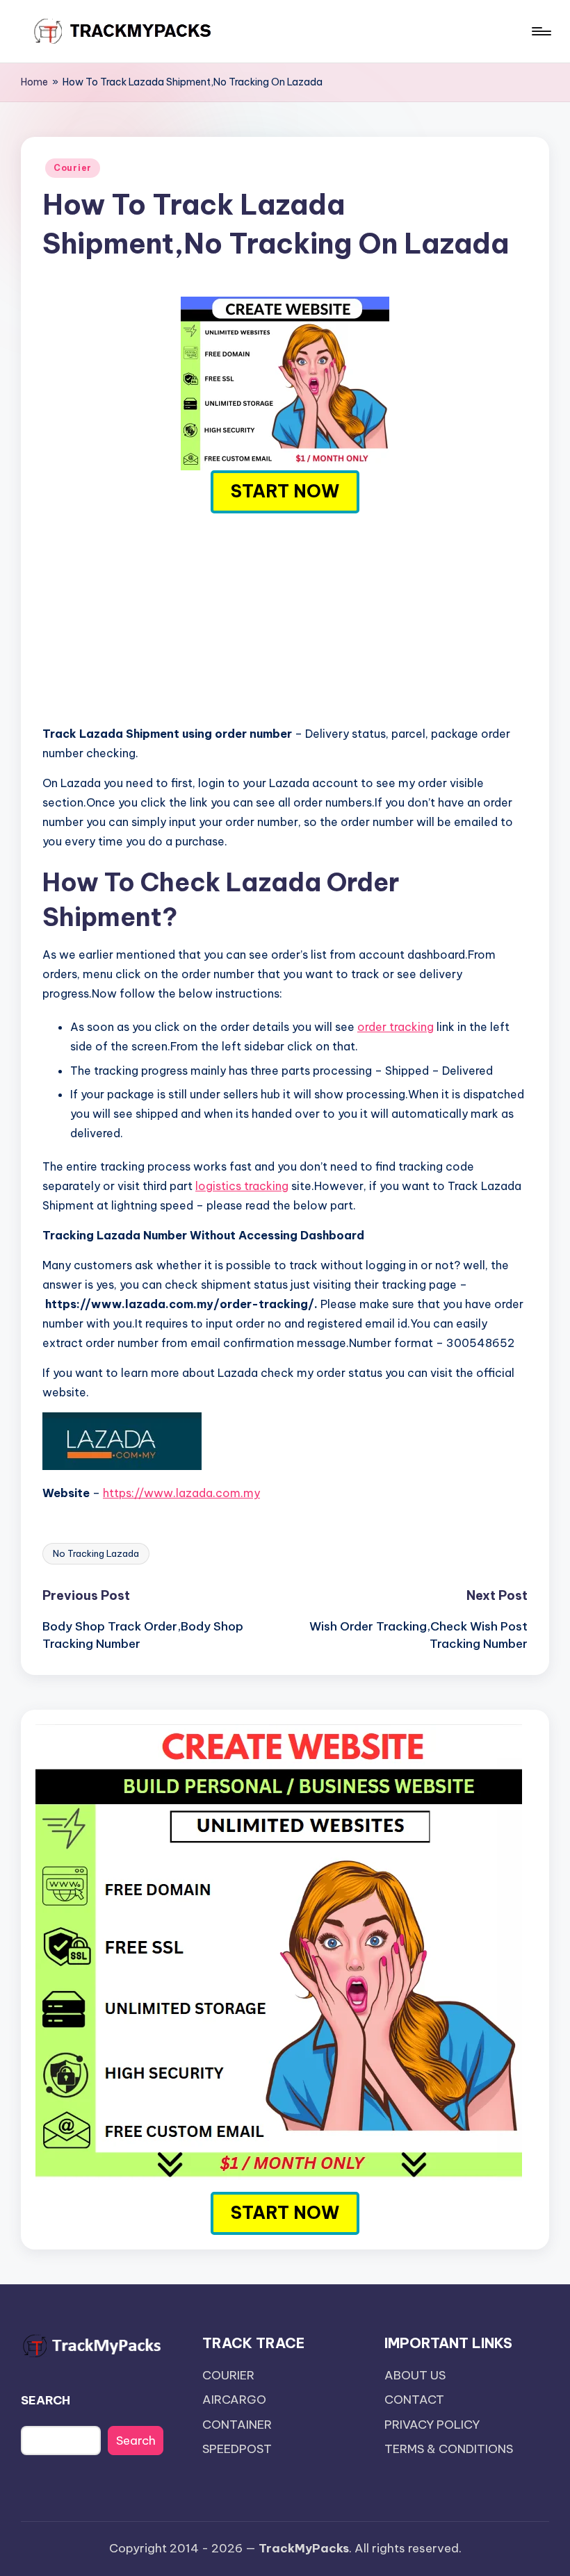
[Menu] (540, 31)
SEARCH (46, 2400)
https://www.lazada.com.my (181, 1493)
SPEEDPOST (237, 2449)
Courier (73, 168)
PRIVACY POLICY (432, 2425)
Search (136, 2441)
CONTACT (414, 2400)
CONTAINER (237, 2425)
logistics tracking (242, 1186)
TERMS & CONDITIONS (449, 2449)
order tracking (396, 1027)
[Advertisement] (285, 616)
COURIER (228, 2375)
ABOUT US (415, 2375)
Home (34, 82)
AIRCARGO (234, 2400)
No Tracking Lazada (96, 1553)
